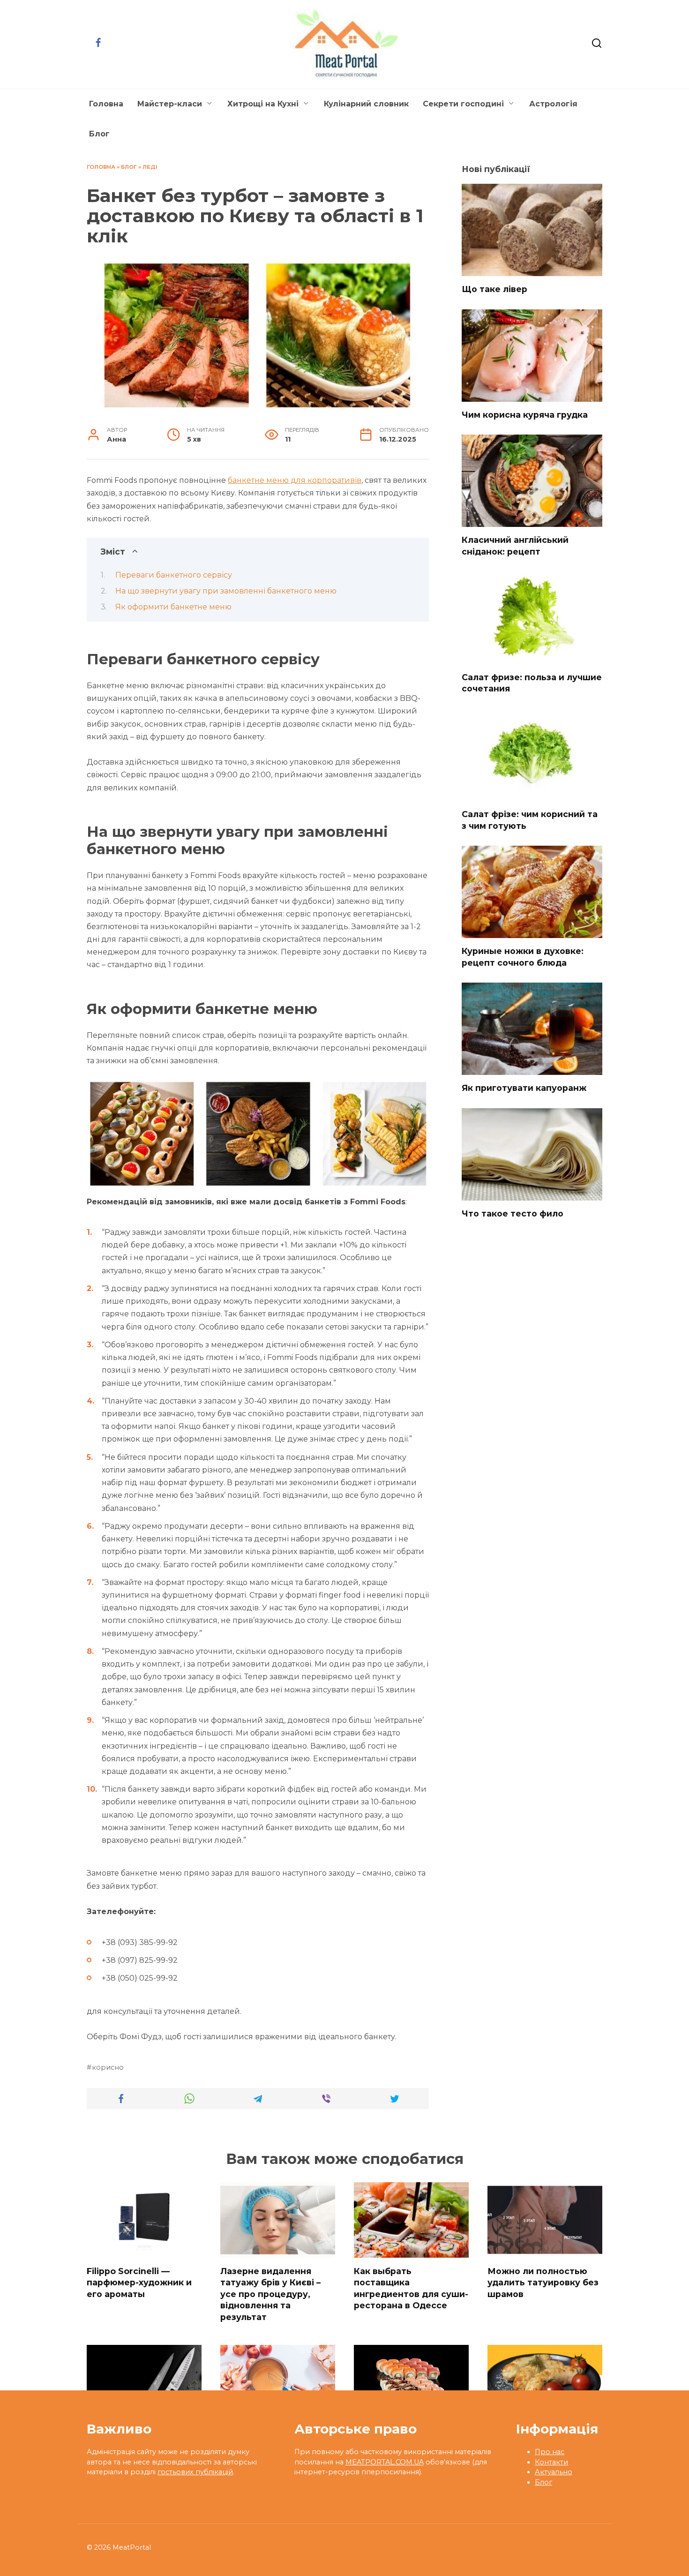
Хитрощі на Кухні (263, 104)
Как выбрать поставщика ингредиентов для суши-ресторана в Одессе (411, 2288)
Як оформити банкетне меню (173, 607)
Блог (99, 134)
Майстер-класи (170, 104)
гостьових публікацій (195, 2472)
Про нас (550, 2452)
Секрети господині (463, 104)
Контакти (551, 2462)
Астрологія (553, 104)
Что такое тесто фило (513, 1213)
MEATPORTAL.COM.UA (385, 2462)
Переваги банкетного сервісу (174, 575)
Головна (106, 104)
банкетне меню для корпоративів (295, 480)
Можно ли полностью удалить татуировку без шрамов (543, 2282)
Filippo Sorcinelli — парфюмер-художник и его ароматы (139, 2282)
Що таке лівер (494, 289)
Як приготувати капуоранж (524, 1088)
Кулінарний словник (366, 104)
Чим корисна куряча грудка (525, 415)
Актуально (554, 2472)
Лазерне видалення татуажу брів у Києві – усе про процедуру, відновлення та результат (270, 2294)
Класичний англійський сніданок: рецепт (515, 546)
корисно (108, 2067)
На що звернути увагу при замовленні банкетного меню (226, 591)
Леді (150, 167)
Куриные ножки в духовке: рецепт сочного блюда (523, 957)
